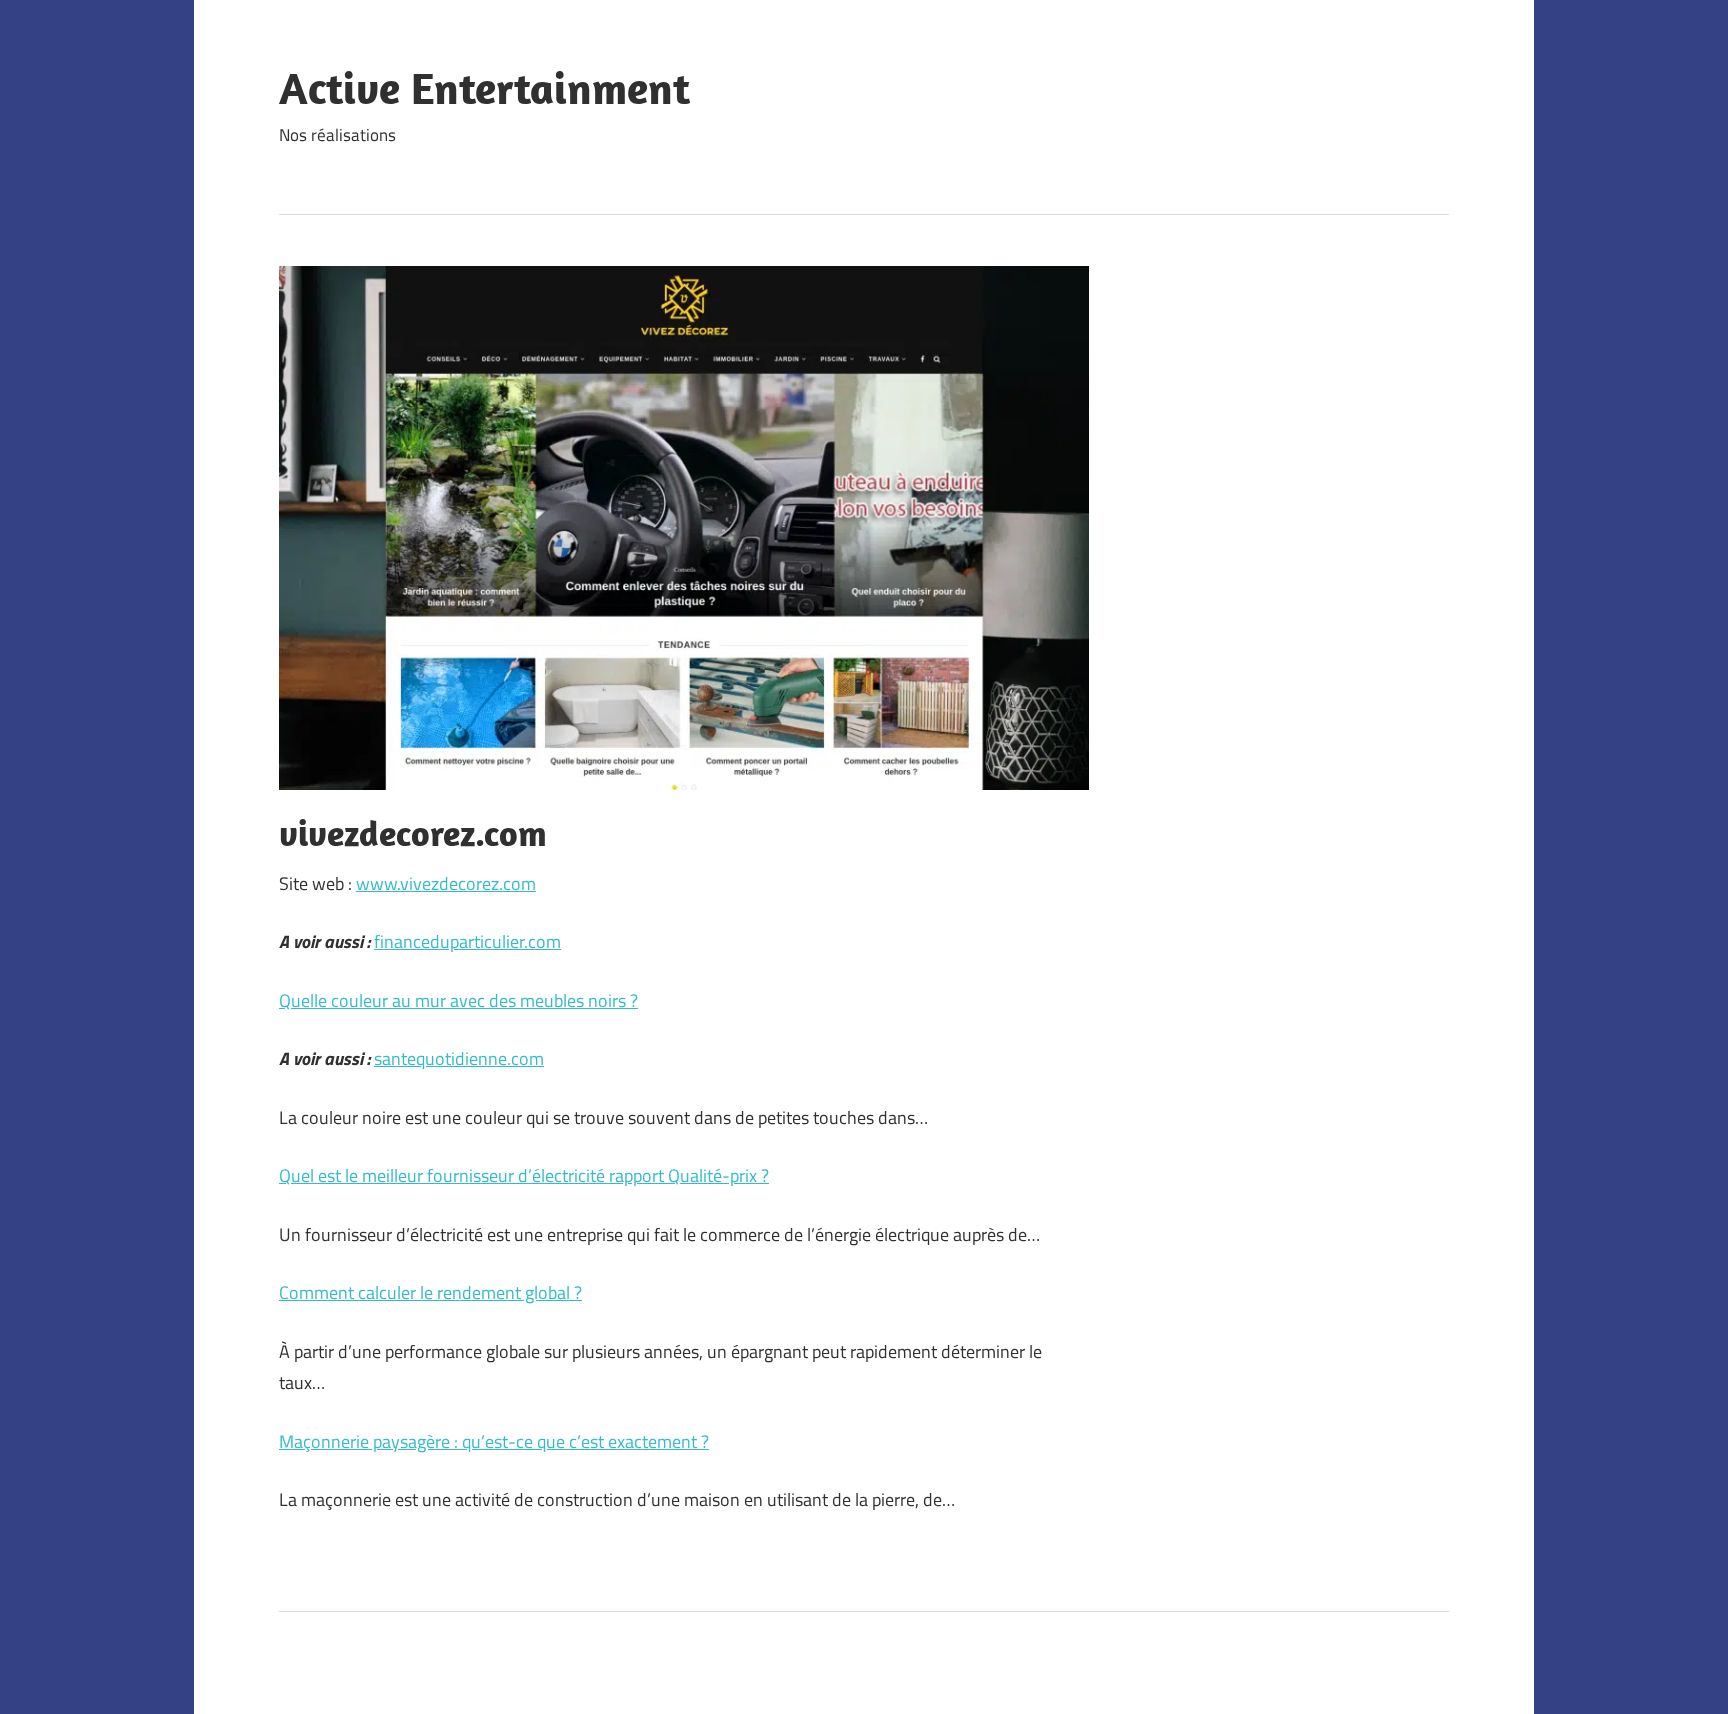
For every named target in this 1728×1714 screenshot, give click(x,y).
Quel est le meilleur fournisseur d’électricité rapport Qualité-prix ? (524, 1175)
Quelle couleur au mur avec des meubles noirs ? (458, 1000)
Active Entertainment (484, 88)
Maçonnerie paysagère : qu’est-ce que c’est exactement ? (494, 1441)
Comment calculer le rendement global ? (430, 1292)
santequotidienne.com (459, 1058)
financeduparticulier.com (467, 941)
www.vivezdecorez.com (446, 883)
